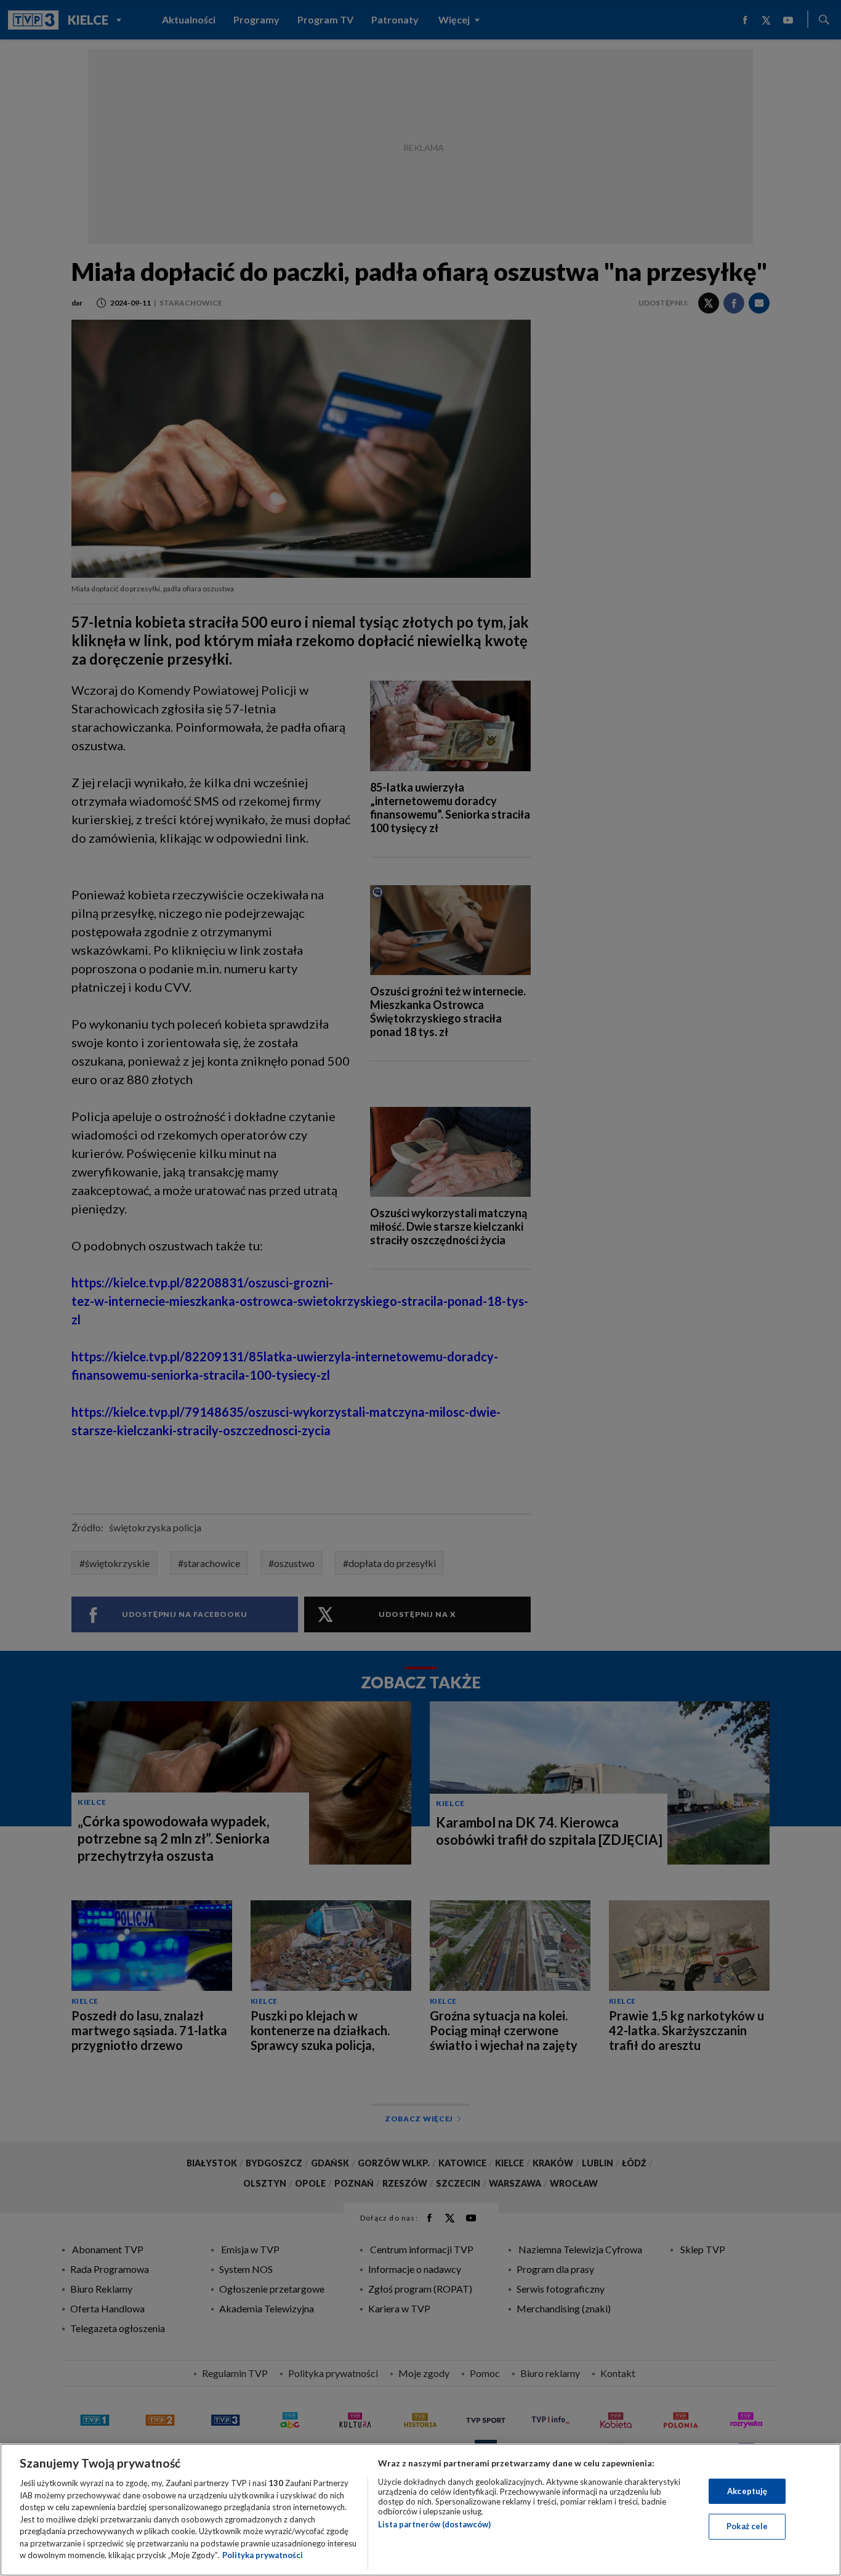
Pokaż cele (747, 2526)
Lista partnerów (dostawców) (434, 2524)
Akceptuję (747, 2491)
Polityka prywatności (263, 2555)
